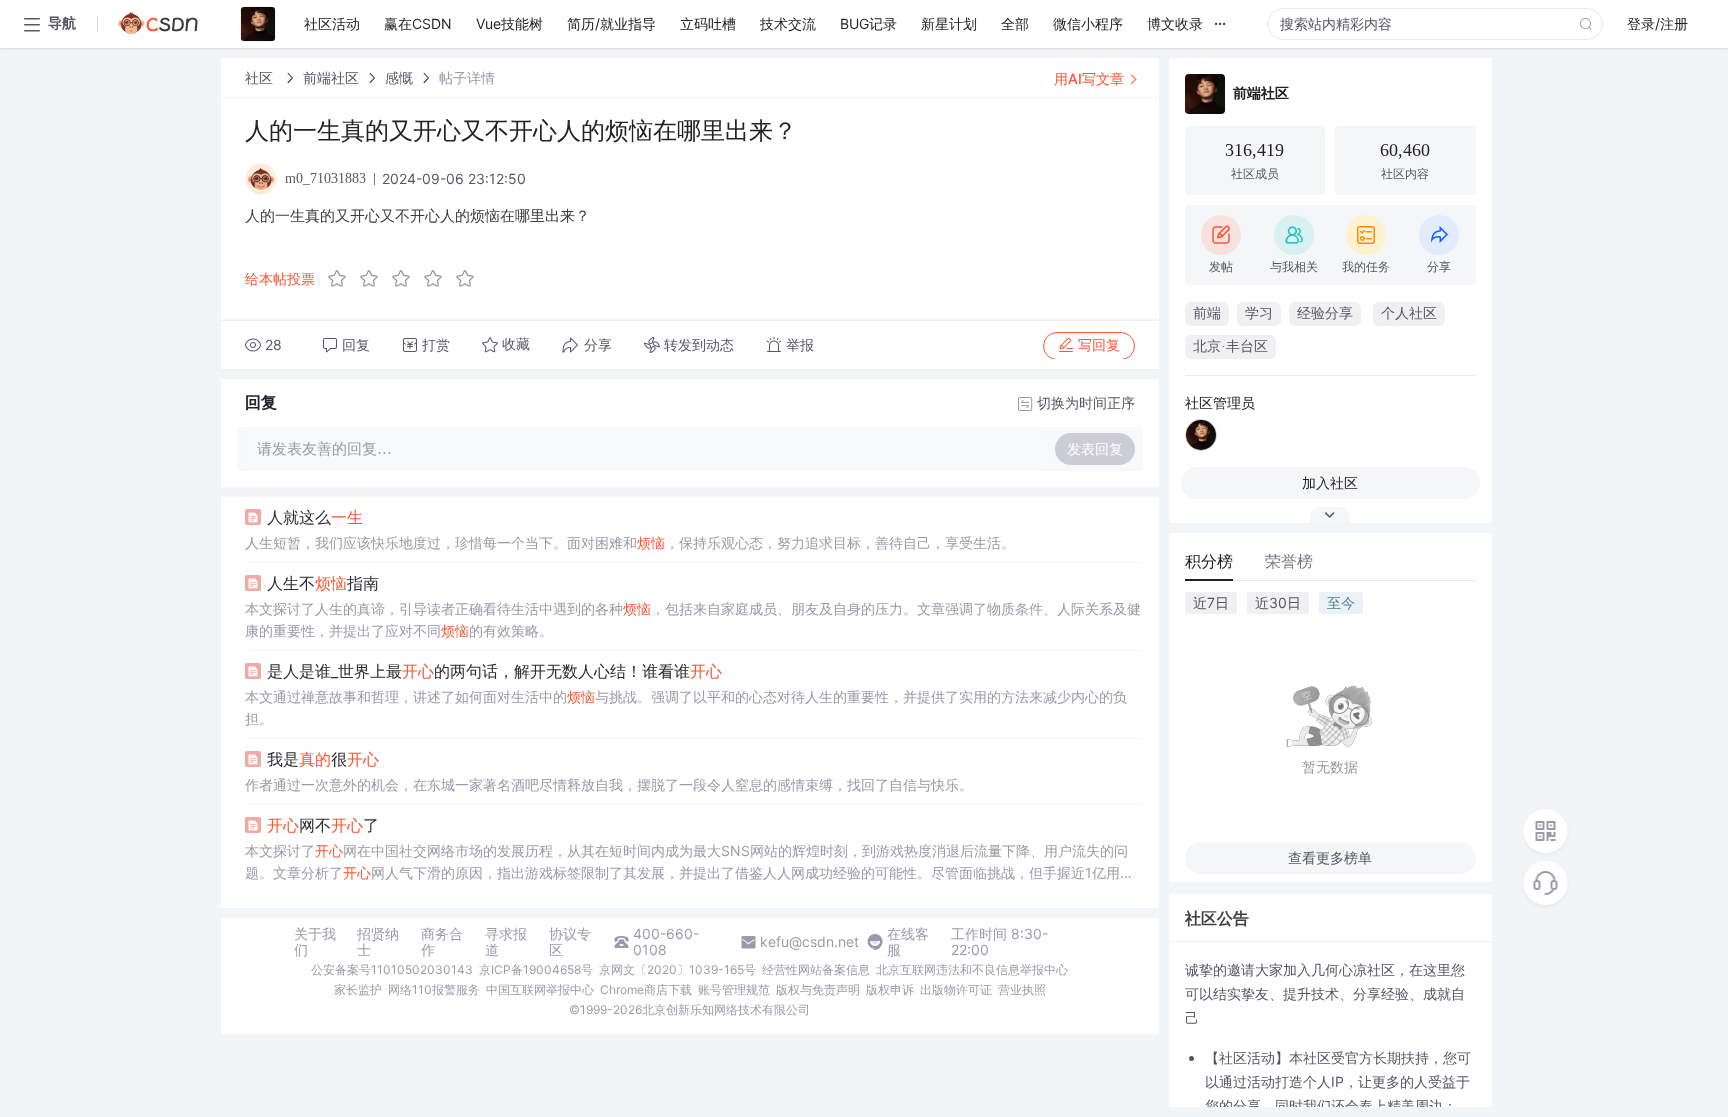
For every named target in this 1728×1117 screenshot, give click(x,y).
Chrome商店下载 (646, 989)
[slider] (407, 279)
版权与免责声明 (818, 989)
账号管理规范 (734, 989)
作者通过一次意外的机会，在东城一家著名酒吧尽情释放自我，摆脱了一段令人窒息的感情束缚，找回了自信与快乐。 (609, 784)
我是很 (323, 759)
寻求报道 (506, 942)
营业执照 (1022, 989)
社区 (261, 77)
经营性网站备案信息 (816, 969)
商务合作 (442, 942)
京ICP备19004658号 (536, 969)
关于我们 (315, 942)
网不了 (323, 825)
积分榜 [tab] (1209, 561)
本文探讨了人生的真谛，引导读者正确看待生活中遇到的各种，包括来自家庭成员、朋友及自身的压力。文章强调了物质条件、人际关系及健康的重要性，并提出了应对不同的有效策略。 (693, 619)
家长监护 (358, 989)
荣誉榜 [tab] (1289, 561)
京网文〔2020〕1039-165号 (677, 969)
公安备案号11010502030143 (392, 969)
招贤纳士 (378, 942)
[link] (261, 77)
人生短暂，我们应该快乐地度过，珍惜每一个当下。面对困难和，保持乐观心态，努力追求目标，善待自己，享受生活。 (630, 542)
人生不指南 (323, 583)
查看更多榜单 (1330, 857)
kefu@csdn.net (809, 942)
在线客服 (908, 942)
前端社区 (331, 77)
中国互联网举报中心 (540, 989)
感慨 (399, 77)
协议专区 (570, 942)
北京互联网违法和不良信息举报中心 (972, 969)
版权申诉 (890, 989)
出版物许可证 (956, 989)
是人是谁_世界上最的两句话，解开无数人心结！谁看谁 (494, 671)
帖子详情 (467, 77)
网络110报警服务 (434, 989)
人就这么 (315, 517)
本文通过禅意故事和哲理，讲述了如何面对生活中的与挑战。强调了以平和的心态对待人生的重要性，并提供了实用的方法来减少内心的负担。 (686, 707)
